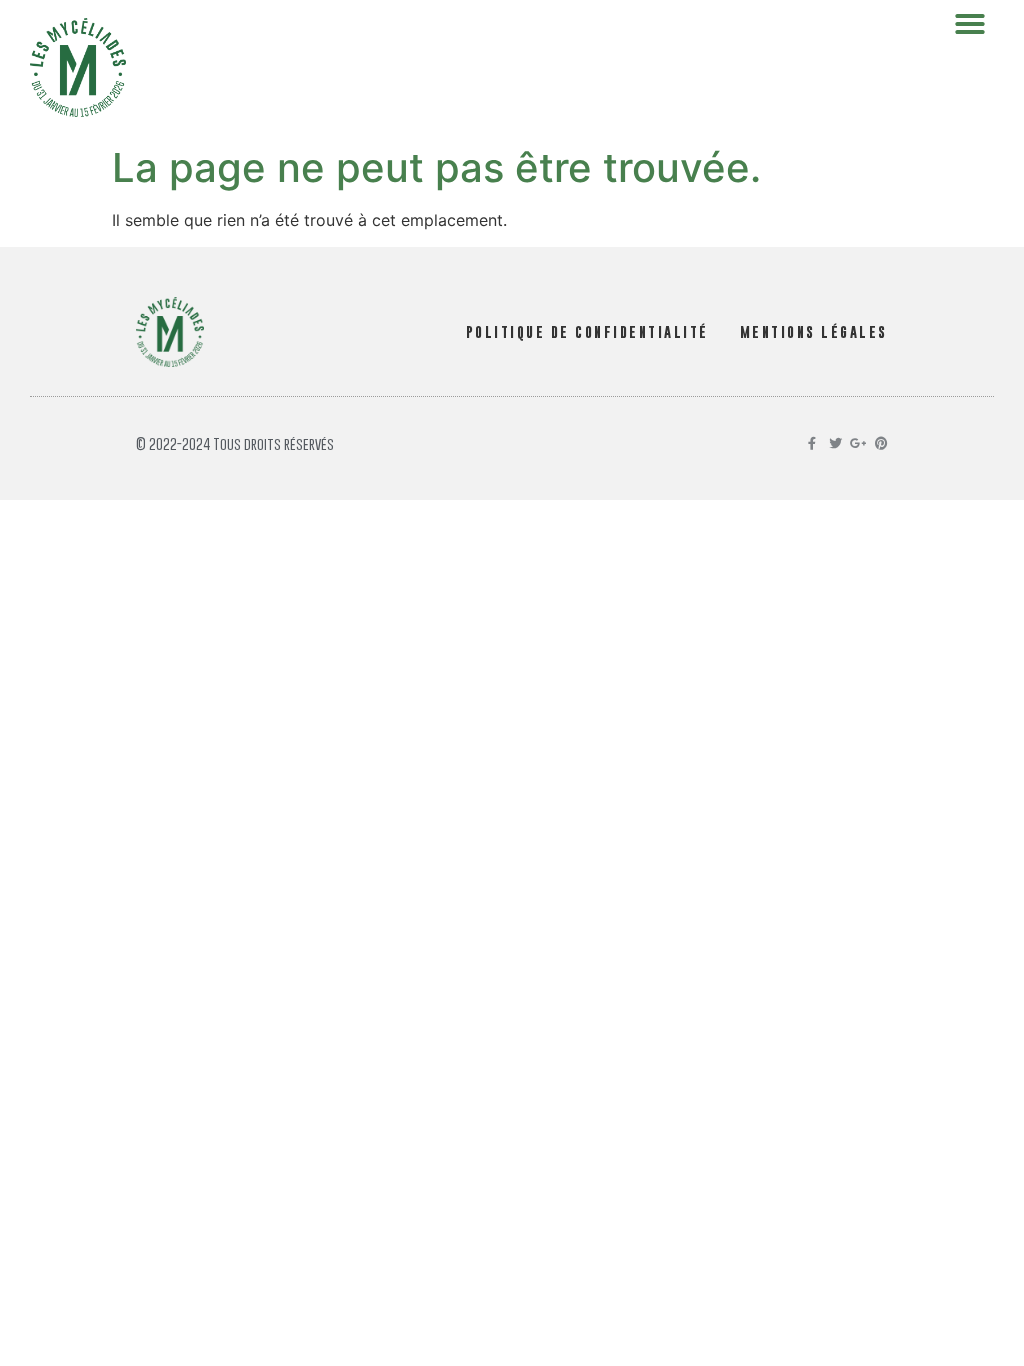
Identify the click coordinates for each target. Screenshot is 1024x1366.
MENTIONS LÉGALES (814, 331)
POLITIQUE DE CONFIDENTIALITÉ (587, 331)
